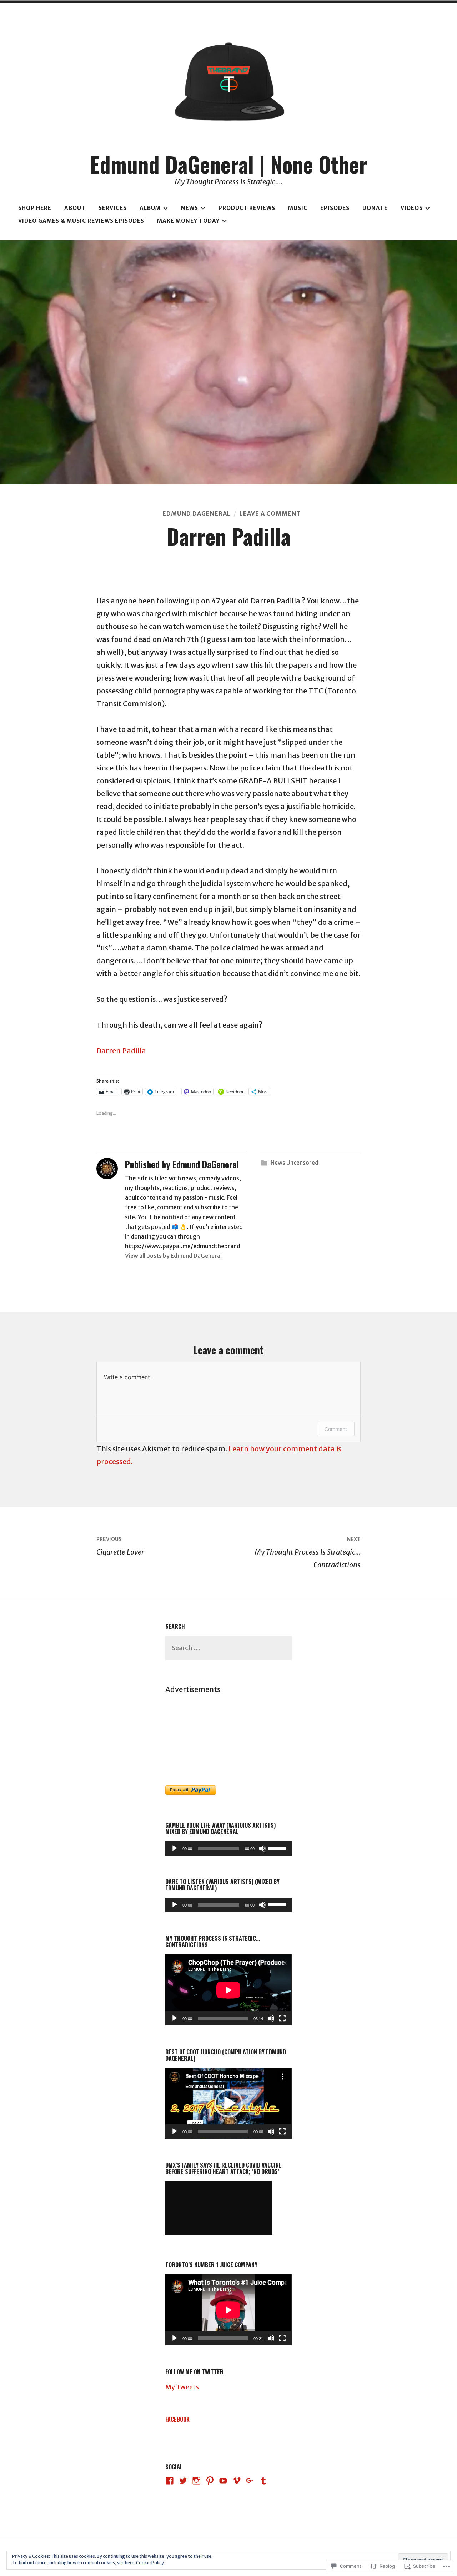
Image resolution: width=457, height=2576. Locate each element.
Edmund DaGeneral (197, 513)
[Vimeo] (237, 2481)
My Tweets (182, 2387)
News (190, 208)
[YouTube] (223, 2481)
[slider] (278, 1848)
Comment (336, 1429)
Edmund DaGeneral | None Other (229, 164)
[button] (228, 2103)
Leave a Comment (270, 513)
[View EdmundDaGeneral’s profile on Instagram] (196, 2481)
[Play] (175, 1848)
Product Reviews (247, 208)
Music (298, 208)
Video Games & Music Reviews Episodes (81, 221)
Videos (412, 208)
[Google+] (250, 2481)
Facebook (177, 2419)
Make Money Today (188, 221)
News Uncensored (295, 1163)
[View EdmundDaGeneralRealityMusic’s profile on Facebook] (170, 2481)
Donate (375, 208)
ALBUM (150, 208)
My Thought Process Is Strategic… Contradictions (308, 1553)
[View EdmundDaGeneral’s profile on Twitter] (183, 2481)
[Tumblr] (263, 2481)
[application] (228, 1848)
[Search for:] (228, 1648)
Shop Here (35, 208)
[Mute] (262, 1848)
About (75, 208)
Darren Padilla (121, 1051)
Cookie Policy (150, 2563)
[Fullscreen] (282, 2018)
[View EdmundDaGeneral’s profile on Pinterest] (210, 2481)
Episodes (335, 208)
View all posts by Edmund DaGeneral (173, 1256)
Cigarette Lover (120, 1546)
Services (113, 208)
